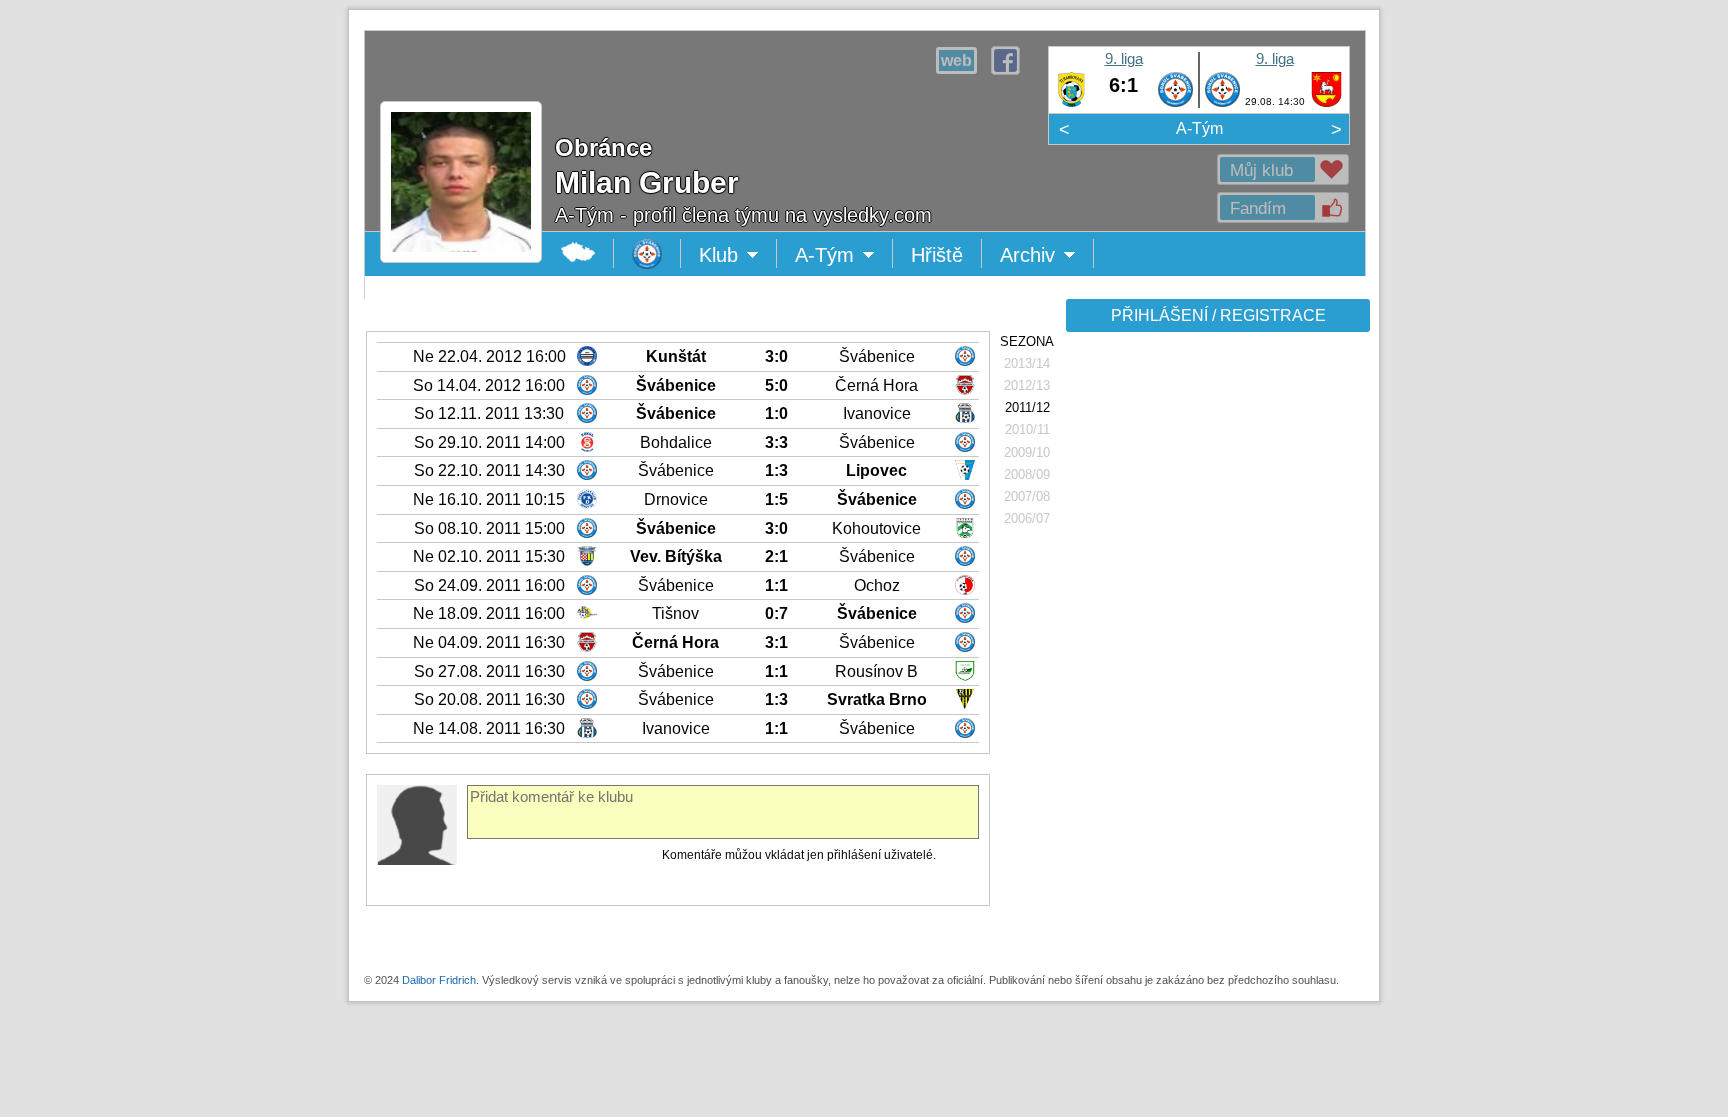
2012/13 (1027, 385)
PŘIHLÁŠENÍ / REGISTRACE (1218, 315)
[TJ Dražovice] (1326, 103)
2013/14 (1027, 363)
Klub (738, 256)
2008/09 (1027, 474)
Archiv (1047, 256)
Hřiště (937, 255)
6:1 (1123, 85)
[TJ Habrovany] (1071, 103)
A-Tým (1199, 128)
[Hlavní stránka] (578, 253)
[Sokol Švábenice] (1175, 103)
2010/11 (1027, 429)
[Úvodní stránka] (647, 253)
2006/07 (1027, 518)
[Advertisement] (1216, 652)
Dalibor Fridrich (439, 980)
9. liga (1124, 58)
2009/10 (1027, 452)
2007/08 (1027, 496)
